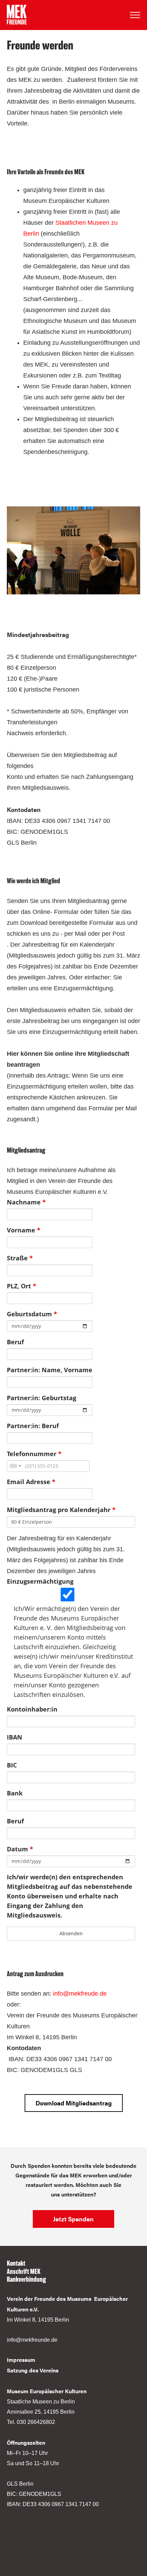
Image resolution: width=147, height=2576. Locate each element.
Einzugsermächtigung (40, 1581)
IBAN (15, 1737)
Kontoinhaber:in (32, 1709)
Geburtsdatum (32, 1314)
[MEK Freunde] (17, 15)
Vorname (24, 1230)
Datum (20, 1849)
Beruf (15, 1342)
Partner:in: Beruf (33, 1426)
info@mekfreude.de (80, 1994)
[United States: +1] (15, 1466)
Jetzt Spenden (73, 2219)
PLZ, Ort (22, 1286)
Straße (20, 1258)
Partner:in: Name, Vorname (50, 1370)
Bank (15, 1793)
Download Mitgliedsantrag (74, 2103)
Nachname (26, 1202)
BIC (12, 1765)
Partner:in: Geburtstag (42, 1398)
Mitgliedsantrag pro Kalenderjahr (61, 1510)
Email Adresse (31, 1482)
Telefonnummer (34, 1454)
